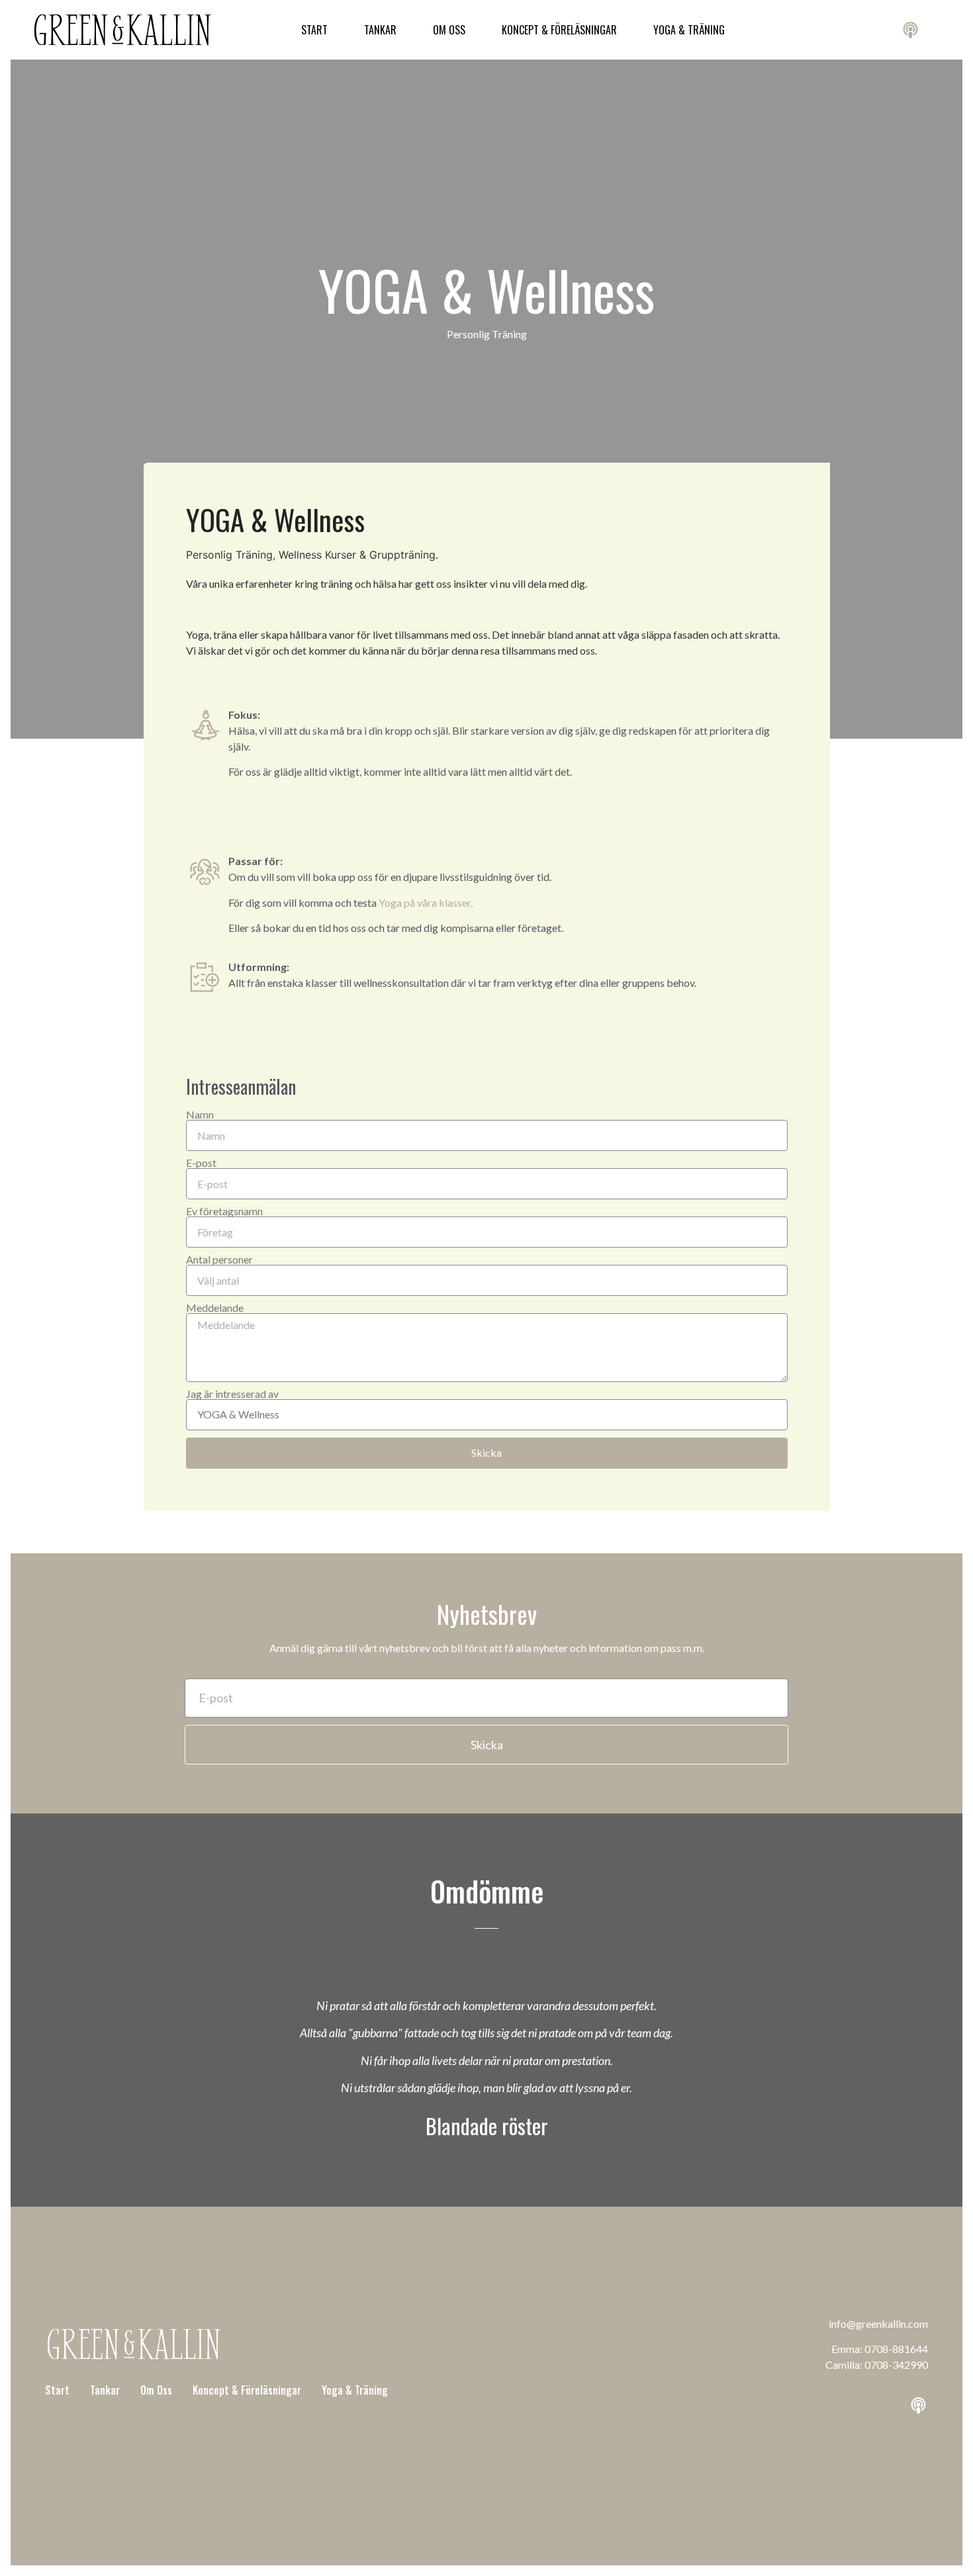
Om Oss (449, 30)
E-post (201, 1163)
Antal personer (219, 1260)
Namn (200, 1115)
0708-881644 (896, 2349)
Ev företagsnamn (224, 1211)
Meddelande (215, 1308)
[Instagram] (837, 30)
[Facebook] (874, 30)
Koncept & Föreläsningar (559, 30)
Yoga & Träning (689, 30)
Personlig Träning (487, 334)
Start (314, 30)
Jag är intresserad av (232, 1394)
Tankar (380, 30)
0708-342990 (896, 2365)
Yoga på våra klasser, (427, 902)
